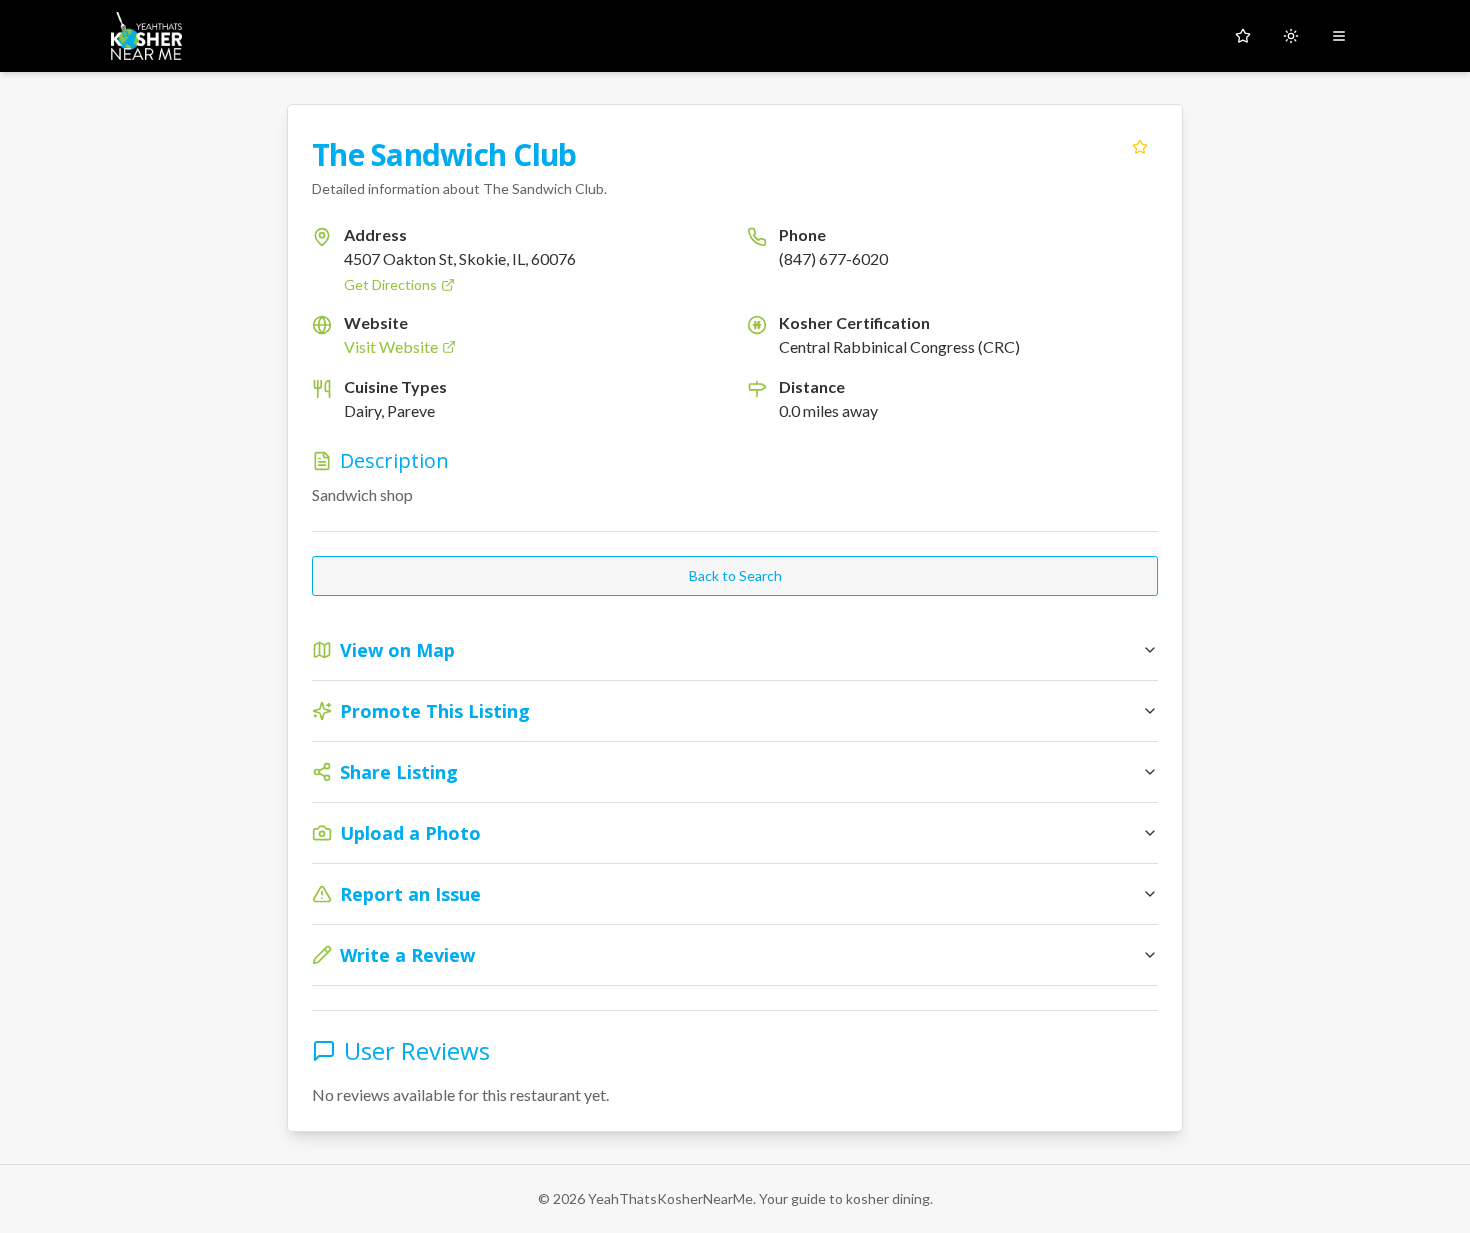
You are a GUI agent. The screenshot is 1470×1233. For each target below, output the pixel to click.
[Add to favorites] (1140, 147)
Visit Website (391, 346)
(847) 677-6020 (833, 258)
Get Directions (390, 284)
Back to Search (735, 575)
